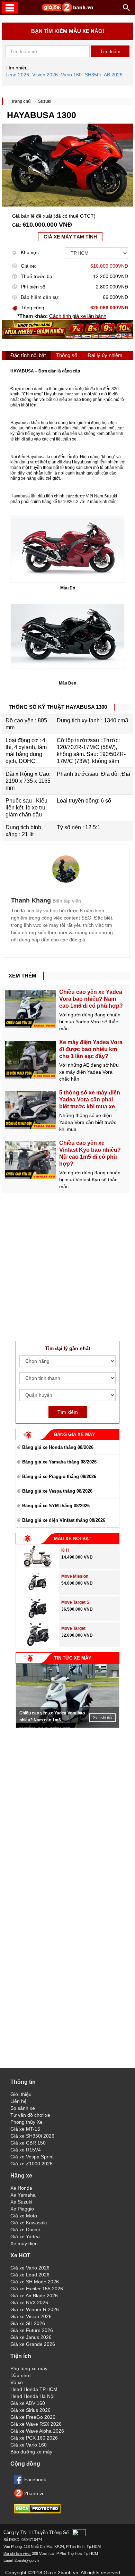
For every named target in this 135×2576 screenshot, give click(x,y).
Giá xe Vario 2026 (30, 2268)
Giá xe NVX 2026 (29, 2302)
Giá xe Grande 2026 (33, 2344)
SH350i (93, 75)
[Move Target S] (38, 1619)
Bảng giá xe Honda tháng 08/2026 (58, 1447)
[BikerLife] (66, 869)
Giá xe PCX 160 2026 (34, 2438)
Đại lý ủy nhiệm (105, 355)
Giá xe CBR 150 (28, 2143)
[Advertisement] (67, 1261)
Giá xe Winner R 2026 (35, 2309)
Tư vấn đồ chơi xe (30, 2115)
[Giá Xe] (67, 11)
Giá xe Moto (24, 2216)
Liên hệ (19, 2101)
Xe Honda (21, 2188)
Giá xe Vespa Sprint (32, 2157)
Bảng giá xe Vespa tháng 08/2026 (57, 1491)
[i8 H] (37, 1567)
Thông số (67, 355)
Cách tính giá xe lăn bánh (78, 316)
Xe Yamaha (23, 2195)
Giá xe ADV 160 (28, 2403)
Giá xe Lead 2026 (30, 2275)
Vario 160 (71, 75)
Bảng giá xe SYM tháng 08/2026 (56, 1506)
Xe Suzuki (21, 2202)
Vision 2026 (45, 75)
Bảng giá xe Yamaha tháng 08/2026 (59, 1462)
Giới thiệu (21, 2094)
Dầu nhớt (21, 2375)
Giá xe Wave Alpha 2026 (37, 2431)
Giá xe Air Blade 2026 (34, 2296)
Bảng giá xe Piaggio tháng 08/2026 (59, 1476)
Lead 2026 (17, 75)
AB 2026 (113, 75)
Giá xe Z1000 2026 (31, 2164)
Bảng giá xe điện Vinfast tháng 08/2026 (64, 1520)
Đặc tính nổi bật (28, 355)
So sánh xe (23, 2108)
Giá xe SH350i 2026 (32, 2136)
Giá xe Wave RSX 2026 (36, 2424)
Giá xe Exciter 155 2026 (37, 2289)
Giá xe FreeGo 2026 (33, 2417)
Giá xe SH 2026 (28, 2323)
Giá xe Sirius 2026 (30, 2410)
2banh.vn (34, 2493)
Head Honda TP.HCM (34, 2389)
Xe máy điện (24, 2243)
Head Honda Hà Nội (32, 2396)
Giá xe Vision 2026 (31, 2316)
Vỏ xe (17, 2382)
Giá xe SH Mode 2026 (35, 2282)
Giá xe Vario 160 (29, 2445)
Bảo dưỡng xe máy (31, 2452)
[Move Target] (38, 1645)
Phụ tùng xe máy (29, 2368)
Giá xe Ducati (25, 2230)
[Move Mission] (38, 1593)
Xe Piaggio (22, 2209)
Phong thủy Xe (26, 2122)
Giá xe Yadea (25, 2237)
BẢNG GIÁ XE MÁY (75, 1434)
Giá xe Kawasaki (29, 2223)
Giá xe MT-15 (25, 2129)
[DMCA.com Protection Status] (37, 2512)
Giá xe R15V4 (26, 2150)
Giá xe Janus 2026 (31, 2337)
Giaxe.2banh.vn (61, 2573)
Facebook (35, 2479)
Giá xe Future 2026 (32, 2330)
